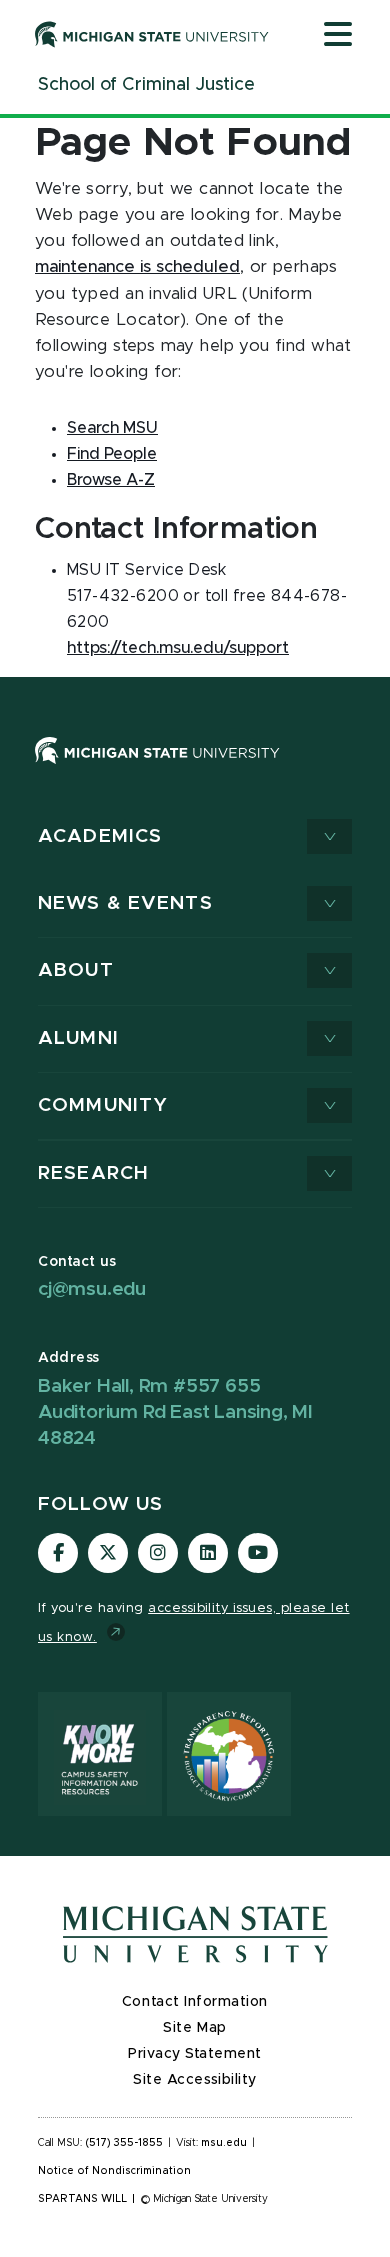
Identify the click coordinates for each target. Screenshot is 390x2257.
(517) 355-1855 (124, 2143)
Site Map (194, 2028)
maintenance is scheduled (137, 267)
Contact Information (195, 2002)
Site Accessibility (195, 2080)
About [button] (76, 970)
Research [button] (93, 1173)
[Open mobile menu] (338, 36)
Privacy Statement (195, 2054)
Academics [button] (100, 836)
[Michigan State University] (152, 34)
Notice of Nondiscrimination (114, 2171)
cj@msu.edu (92, 1289)
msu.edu (224, 2143)
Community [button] (103, 1105)
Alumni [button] (78, 1038)
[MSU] (157, 770)
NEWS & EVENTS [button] (125, 903)
